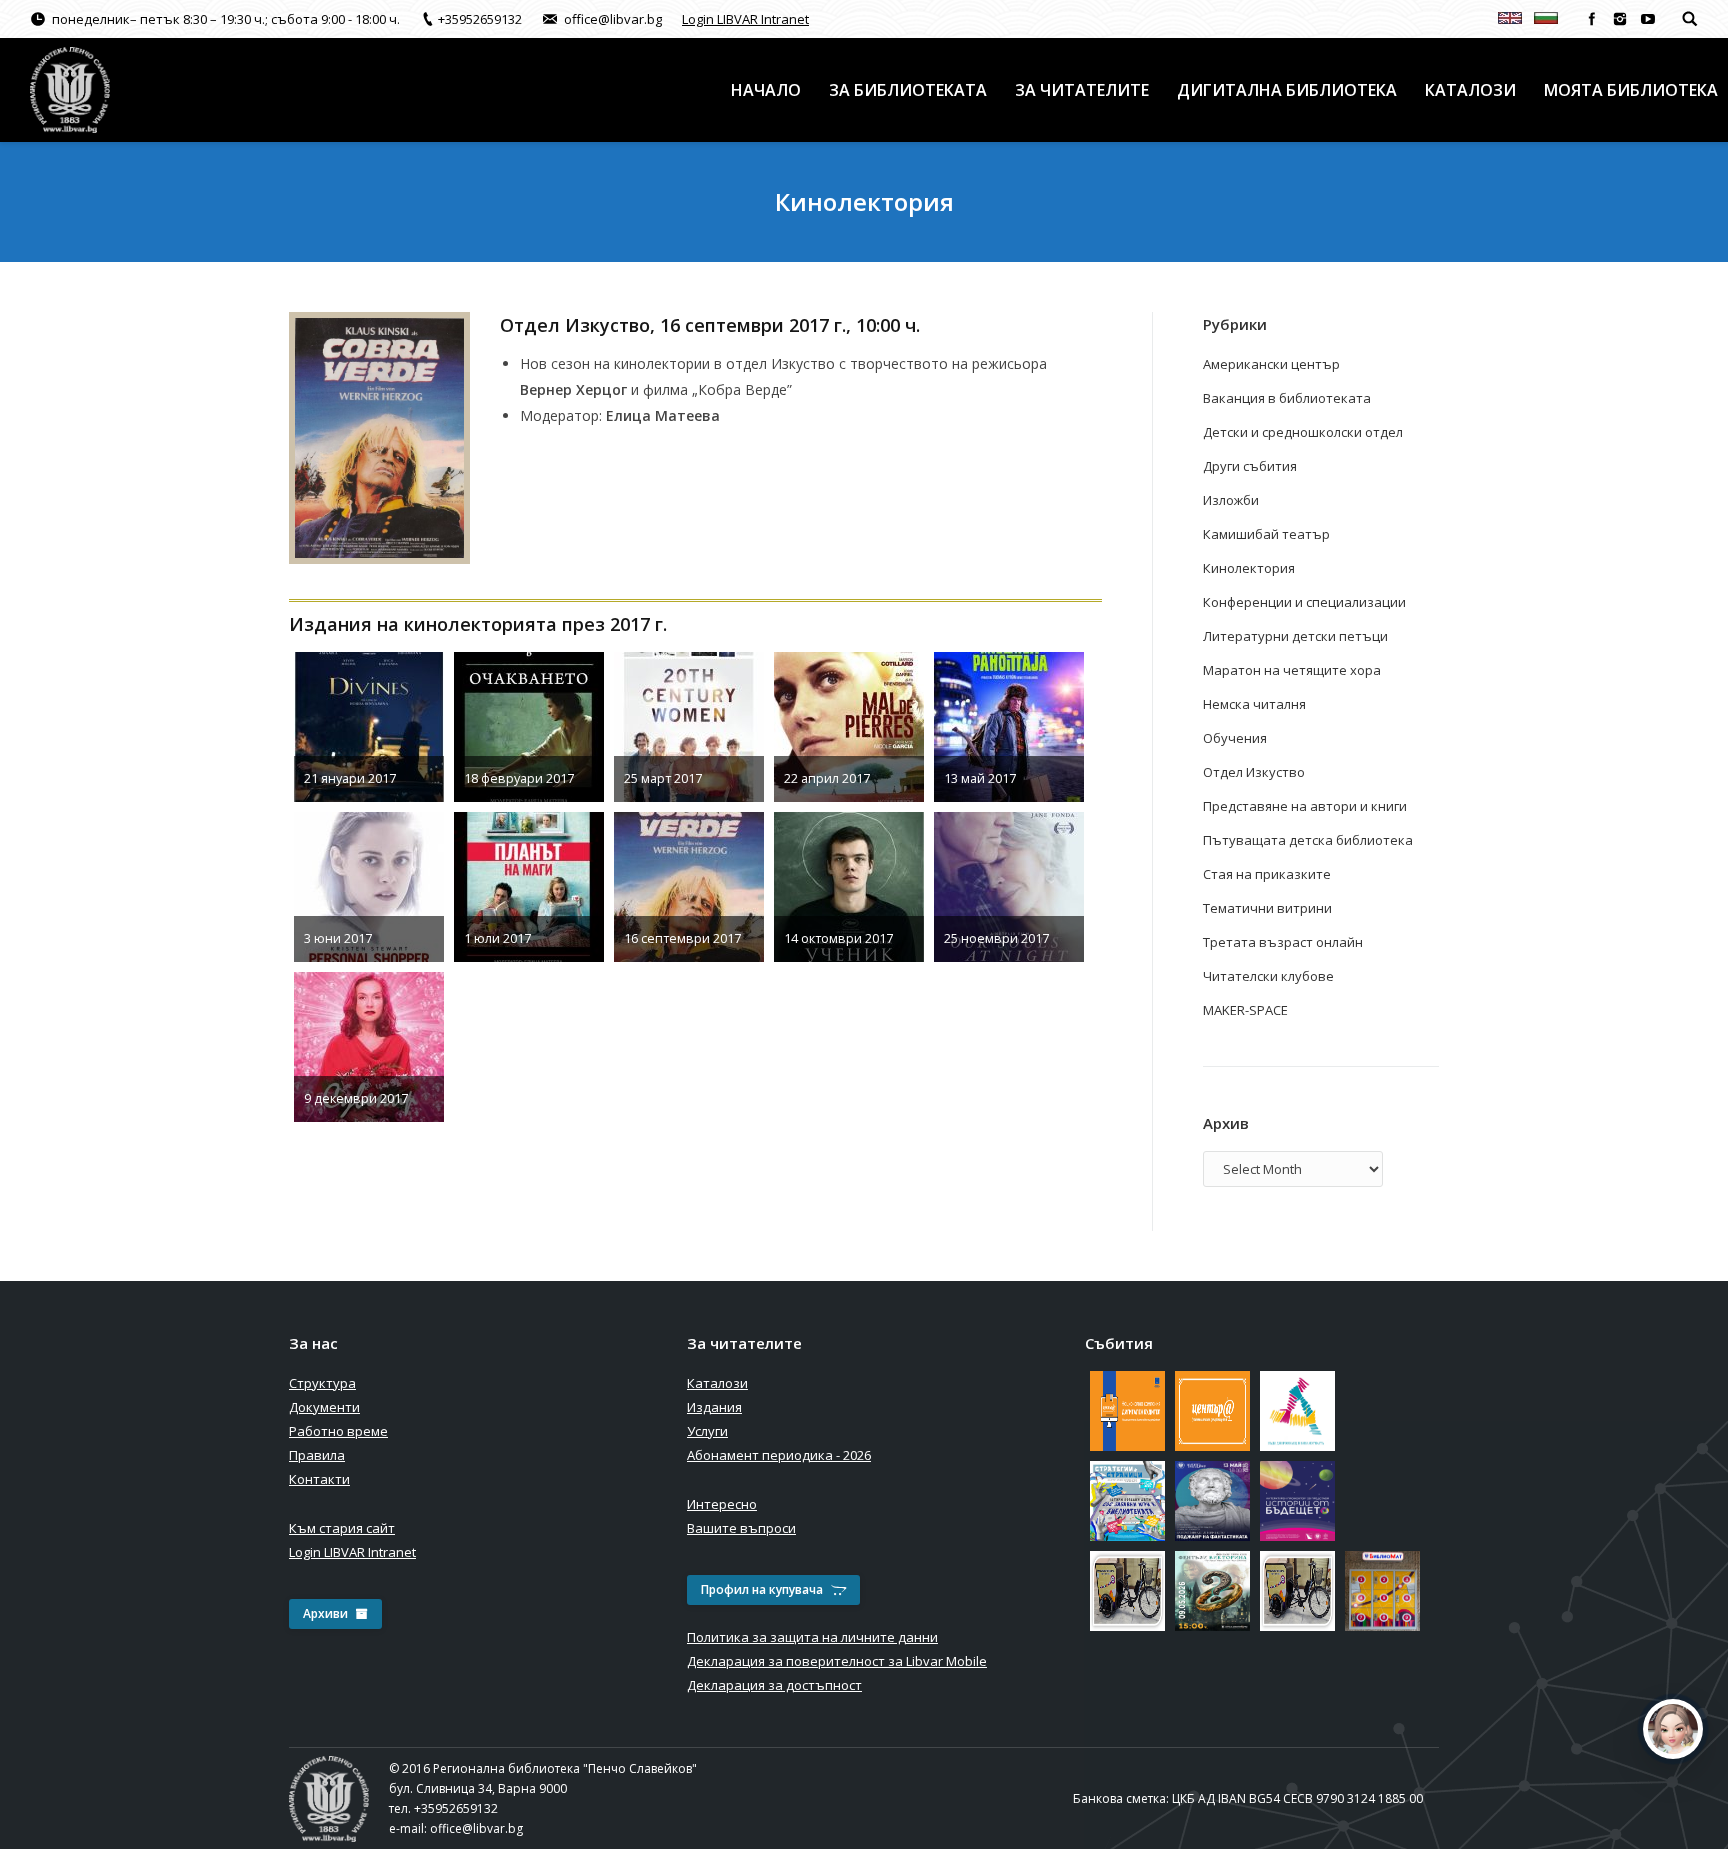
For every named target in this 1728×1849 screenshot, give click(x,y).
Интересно (722, 1504)
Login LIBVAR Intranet (745, 19)
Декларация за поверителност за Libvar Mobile (837, 1661)
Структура (322, 1383)
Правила (317, 1455)
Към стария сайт (342, 1528)
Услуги (707, 1431)
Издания (714, 1407)
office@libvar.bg (476, 1828)
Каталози (717, 1383)
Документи (324, 1407)
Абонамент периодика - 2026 (779, 1455)
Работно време (338, 1431)
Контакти (319, 1479)
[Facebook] (1592, 19)
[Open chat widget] (1673, 1729)
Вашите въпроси (741, 1528)
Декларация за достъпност (774, 1685)
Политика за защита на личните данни (812, 1637)
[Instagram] (1620, 19)
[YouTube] (1648, 19)
